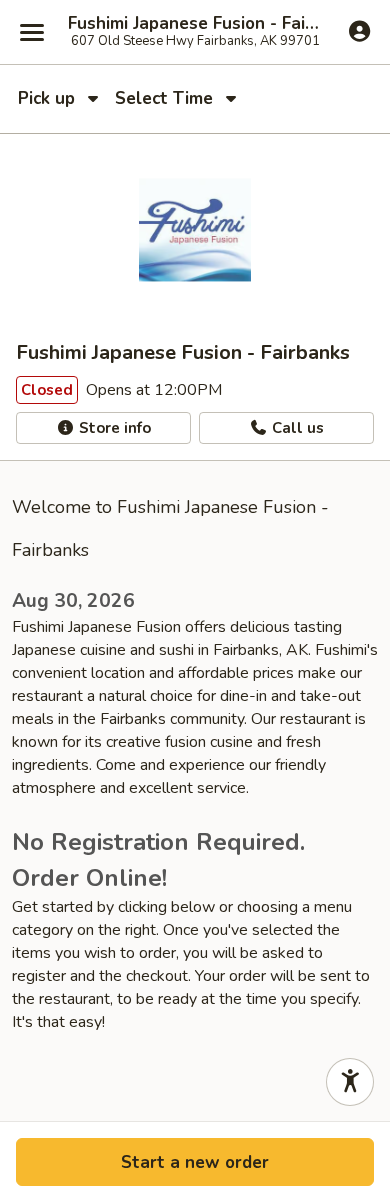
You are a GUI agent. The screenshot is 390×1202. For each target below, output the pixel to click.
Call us (296, 428)
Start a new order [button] (195, 1162)
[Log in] (359, 31)
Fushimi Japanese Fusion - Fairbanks (195, 24)
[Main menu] (32, 32)
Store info (113, 428)
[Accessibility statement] (350, 1082)
